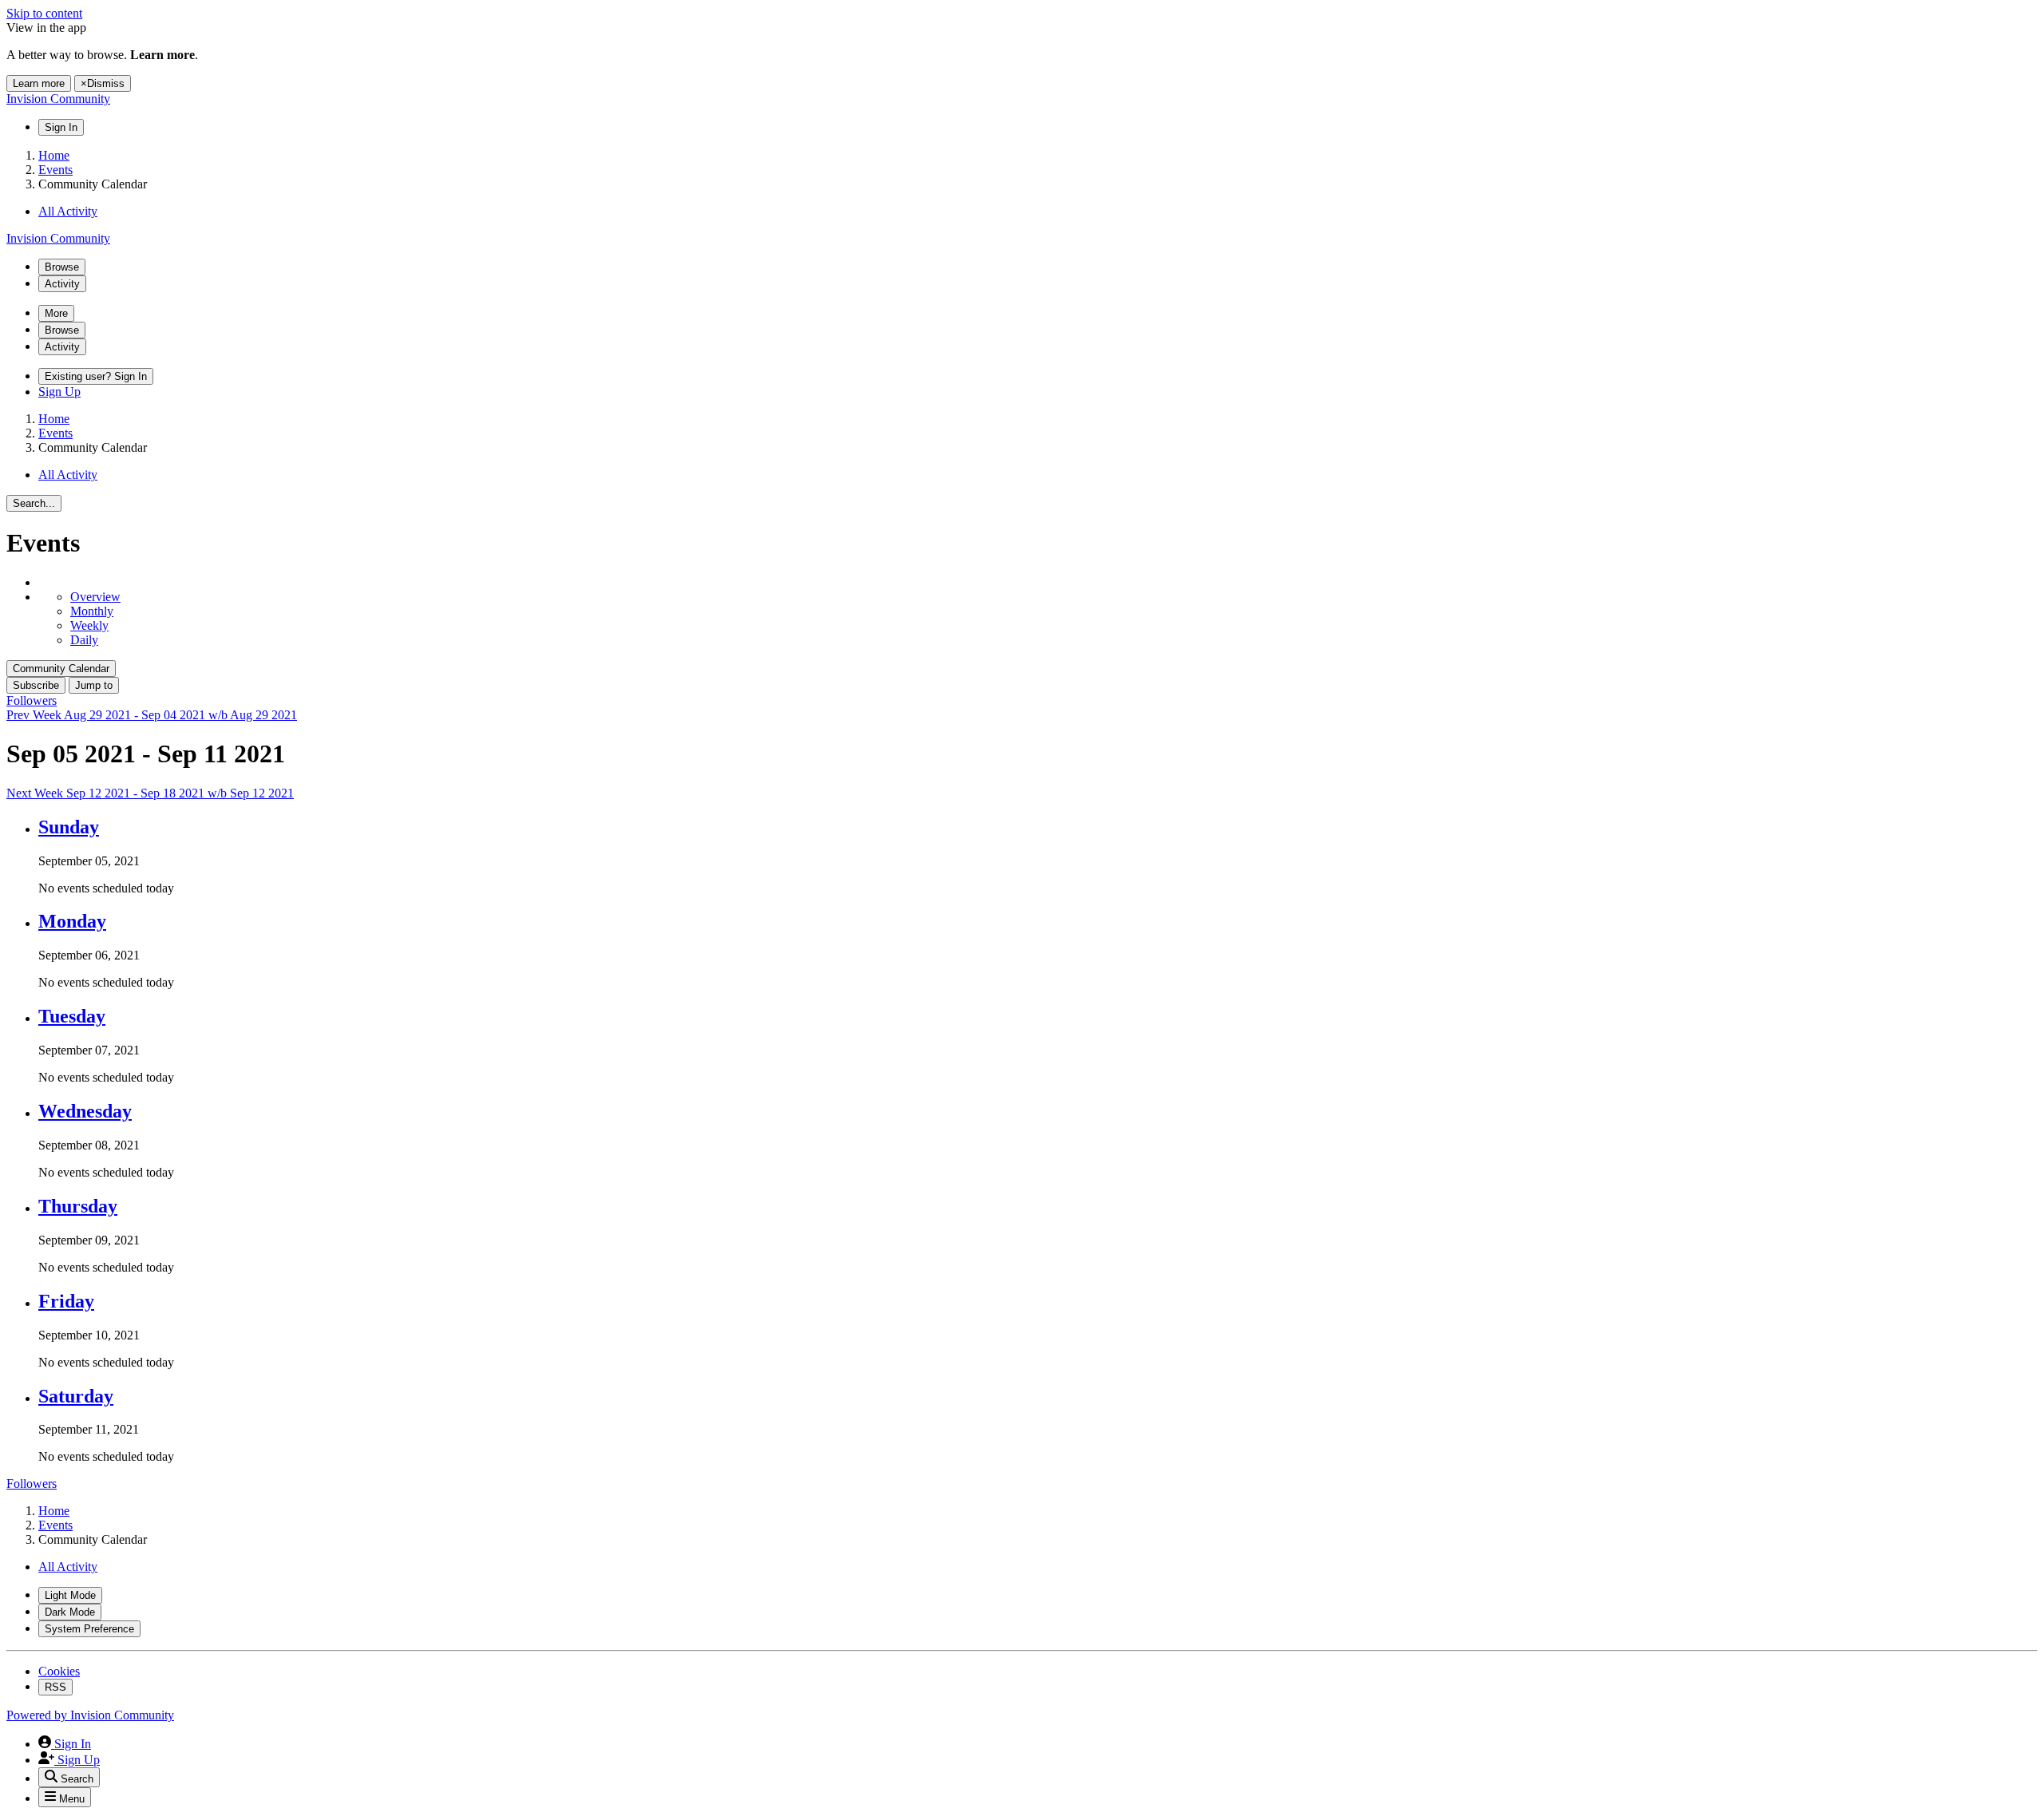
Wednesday (85, 1111)
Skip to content (44, 13)
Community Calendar (61, 669)
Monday (72, 921)
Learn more (39, 83)
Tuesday (72, 1016)
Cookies (59, 1671)
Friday (66, 1301)
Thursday (78, 1206)
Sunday (69, 827)
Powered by (90, 1715)
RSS (55, 1687)
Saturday (76, 1396)
